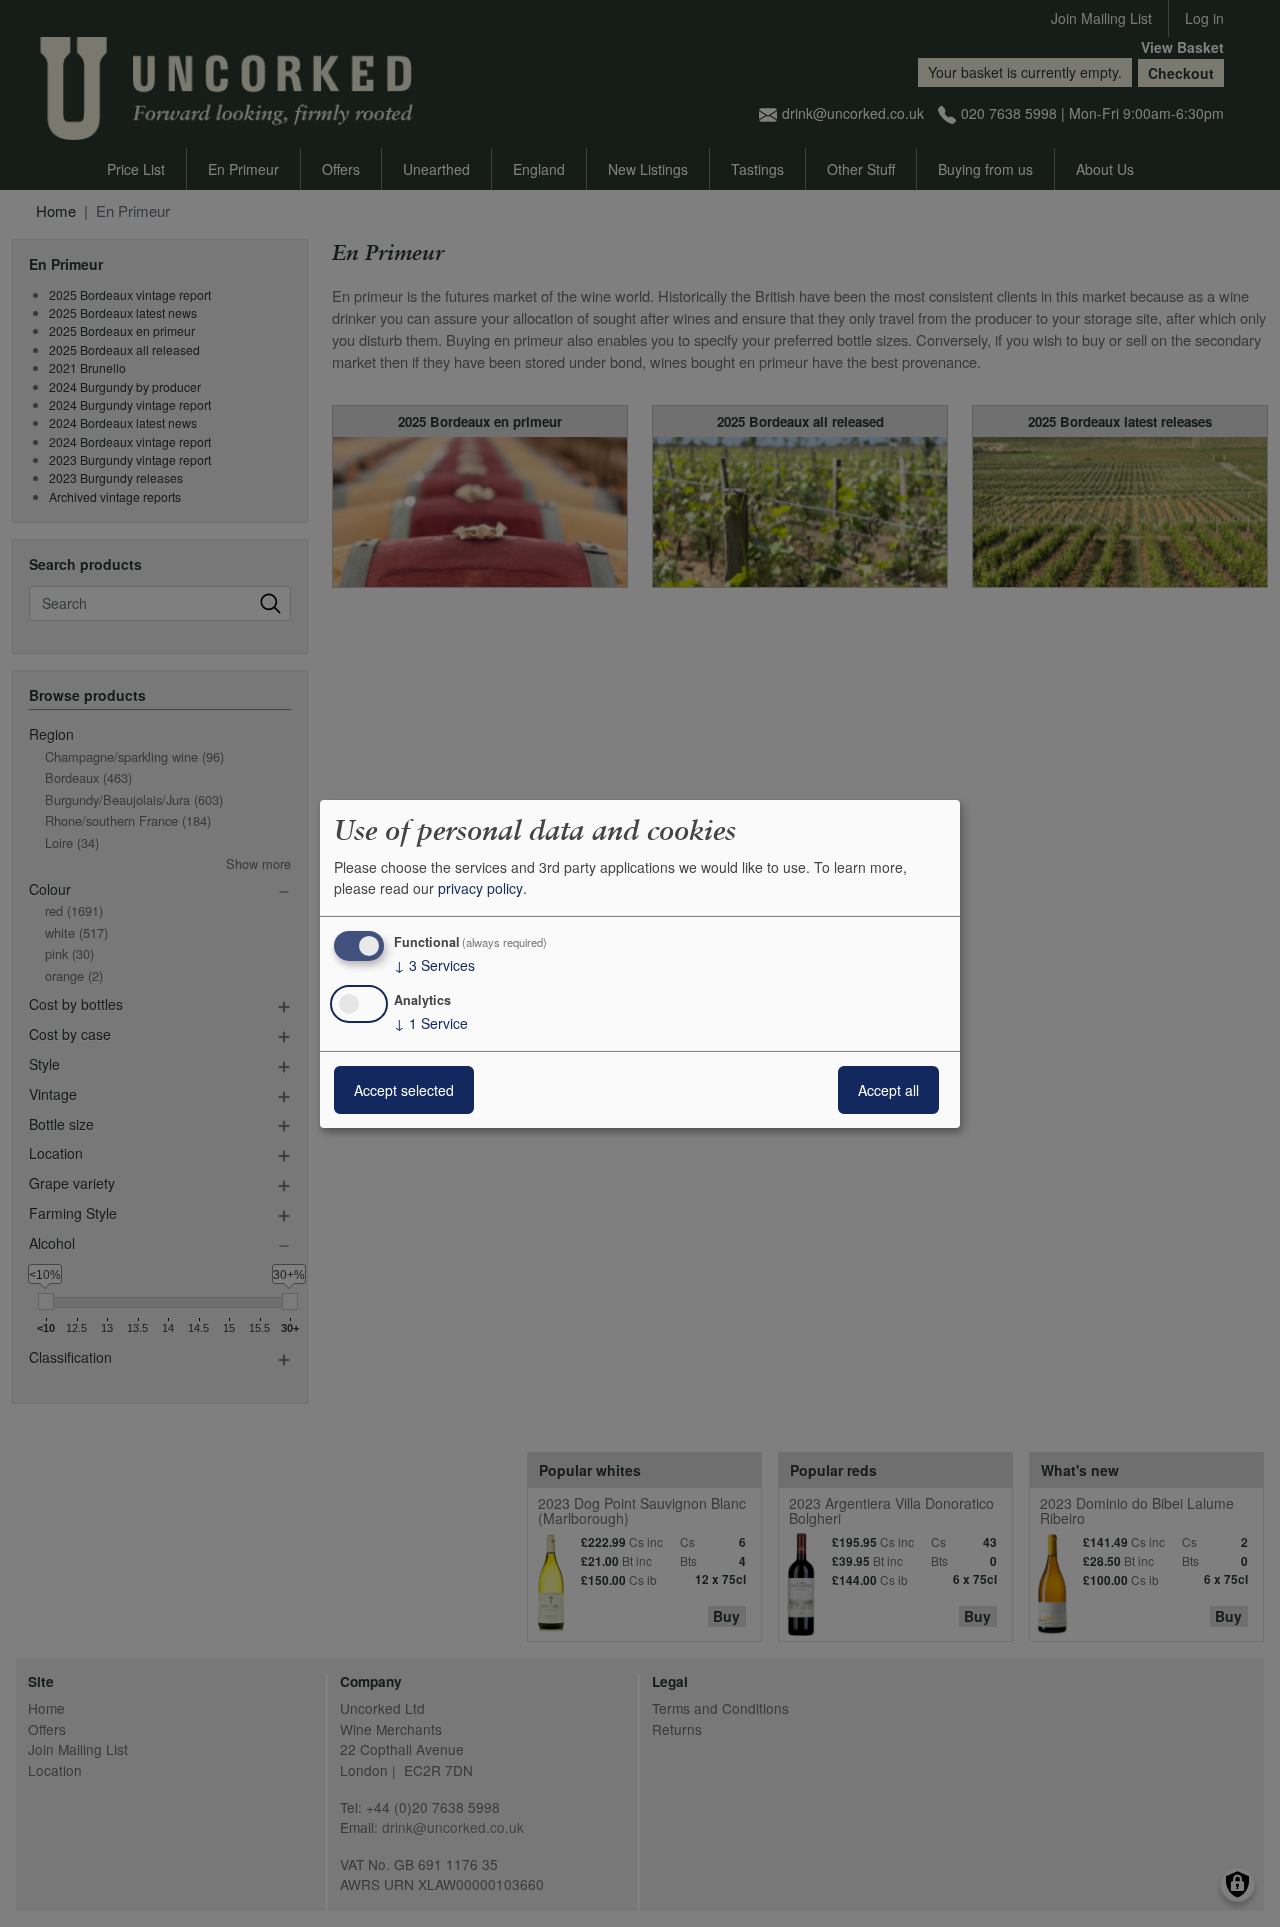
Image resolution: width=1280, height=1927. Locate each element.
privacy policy (480, 888)
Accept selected (404, 1090)
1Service (431, 1023)
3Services (434, 965)
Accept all (888, 1090)
